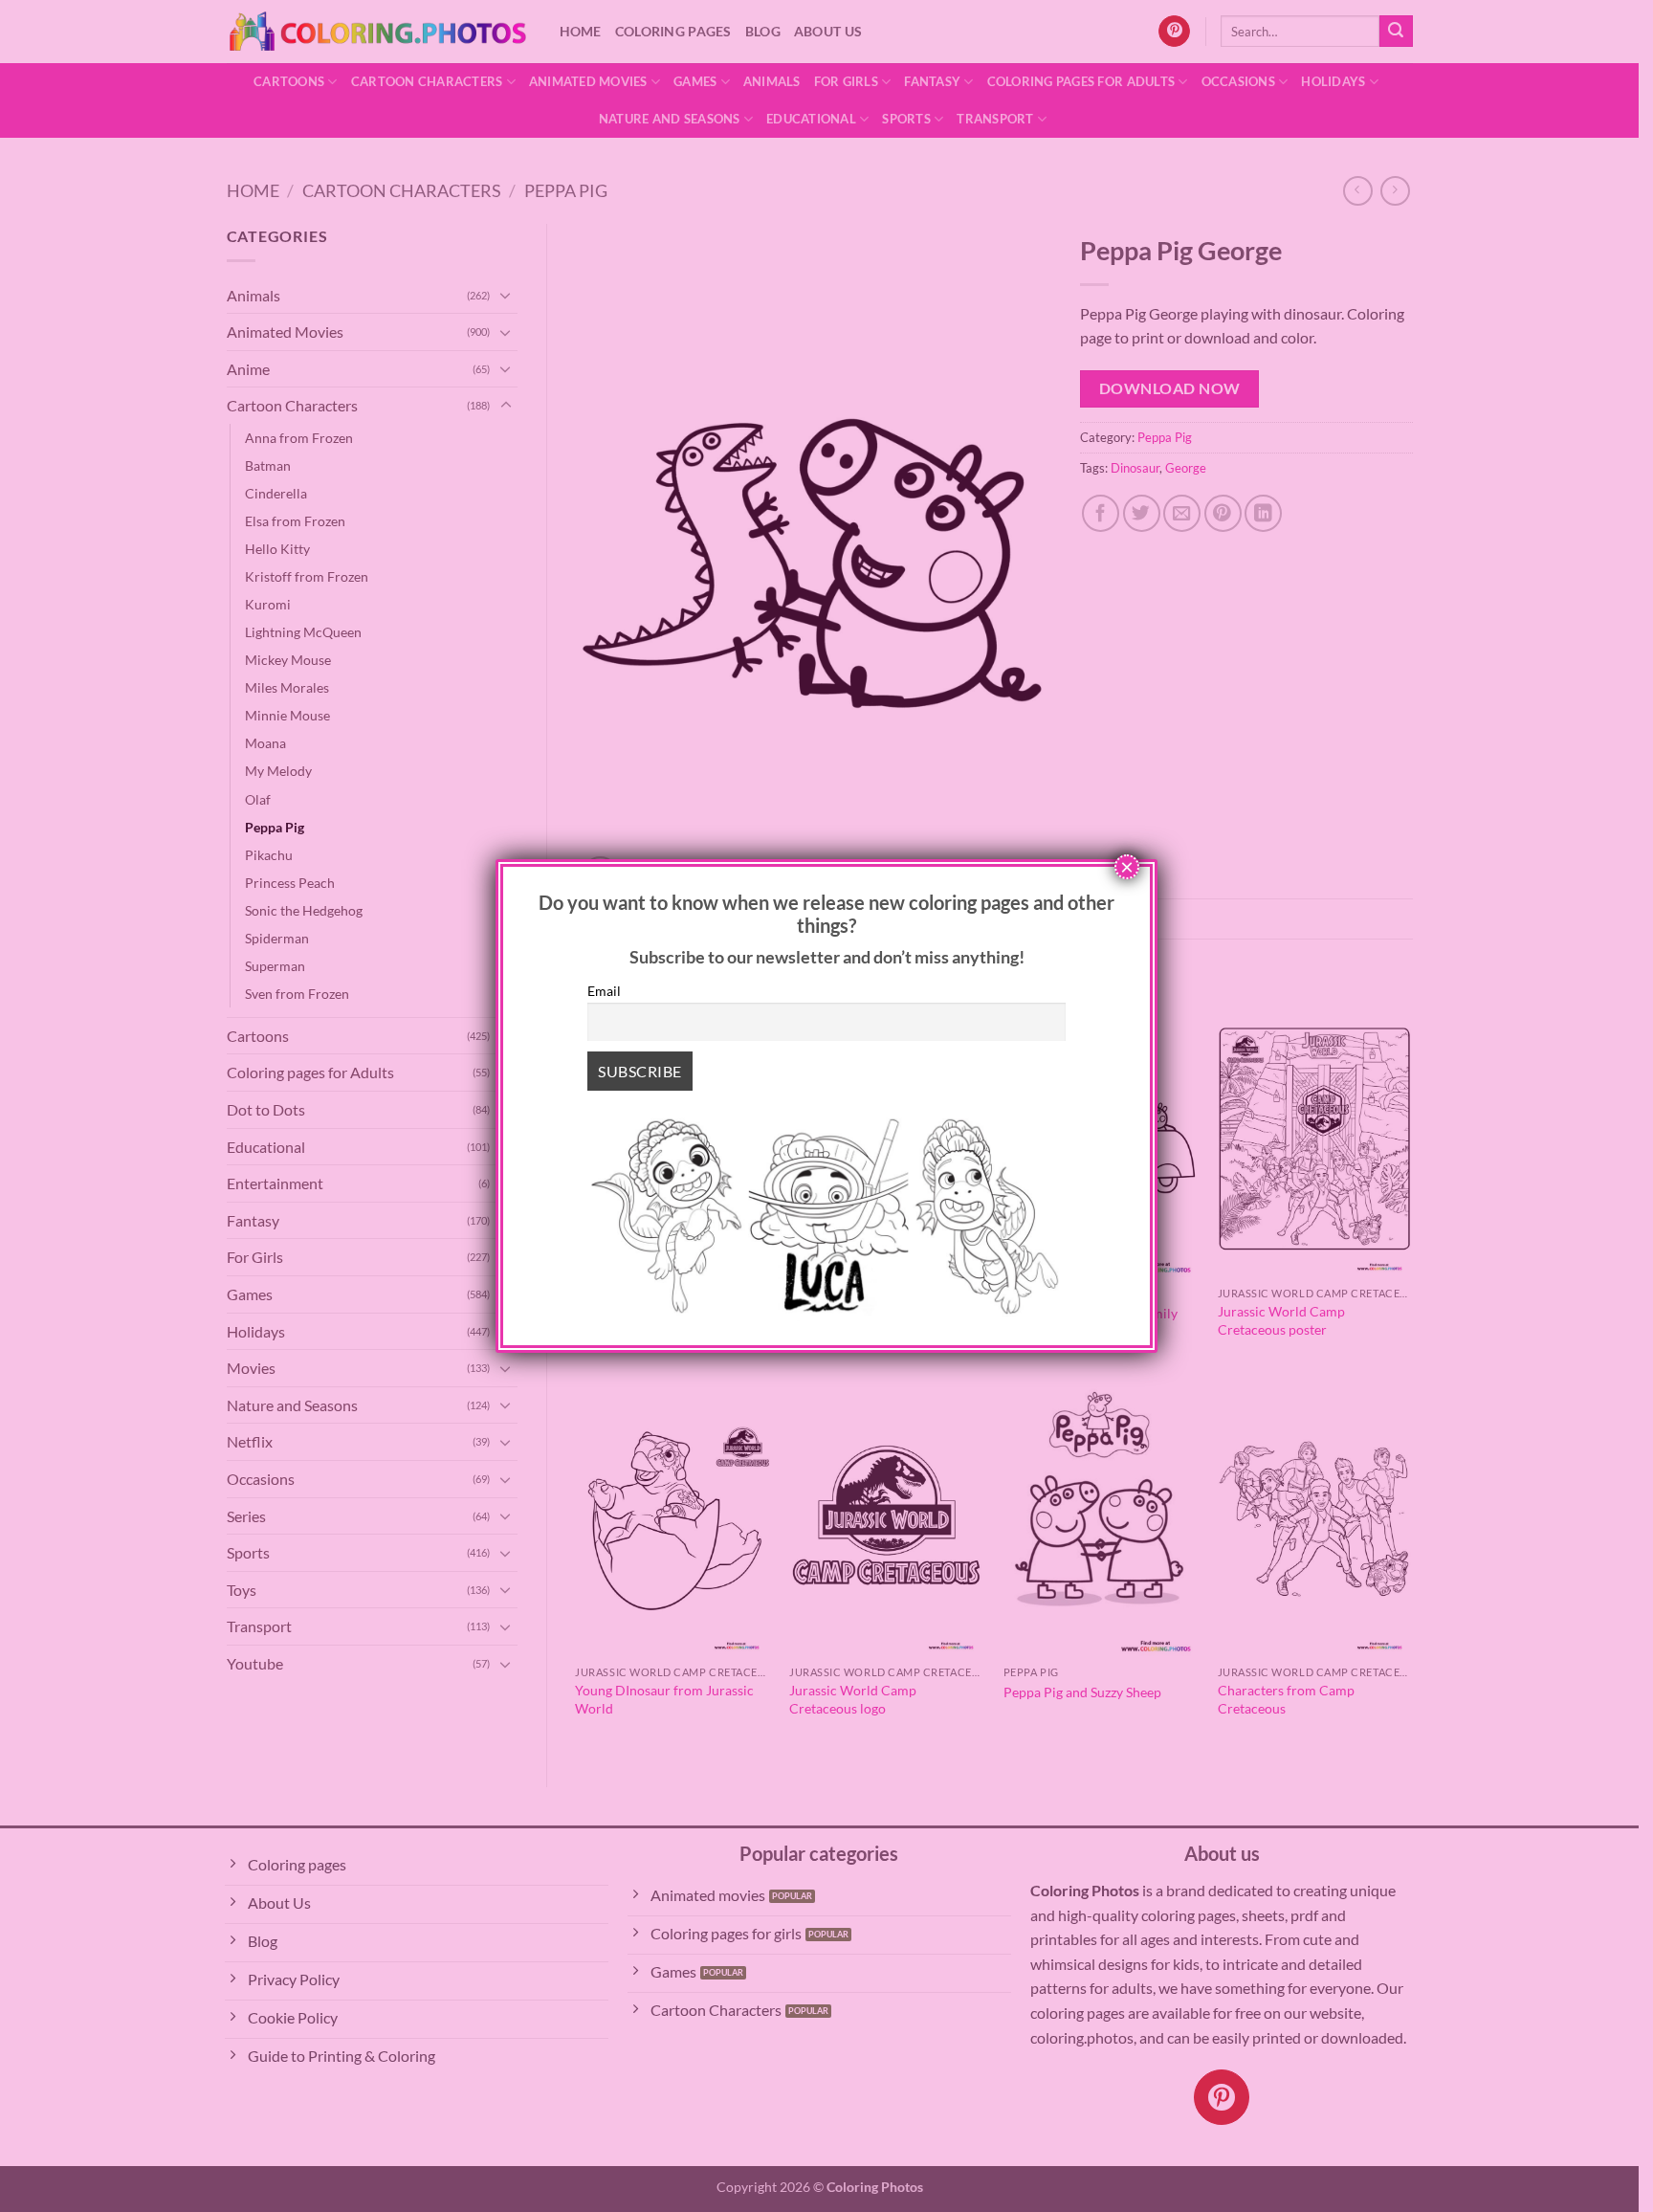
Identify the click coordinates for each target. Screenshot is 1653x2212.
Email (604, 991)
